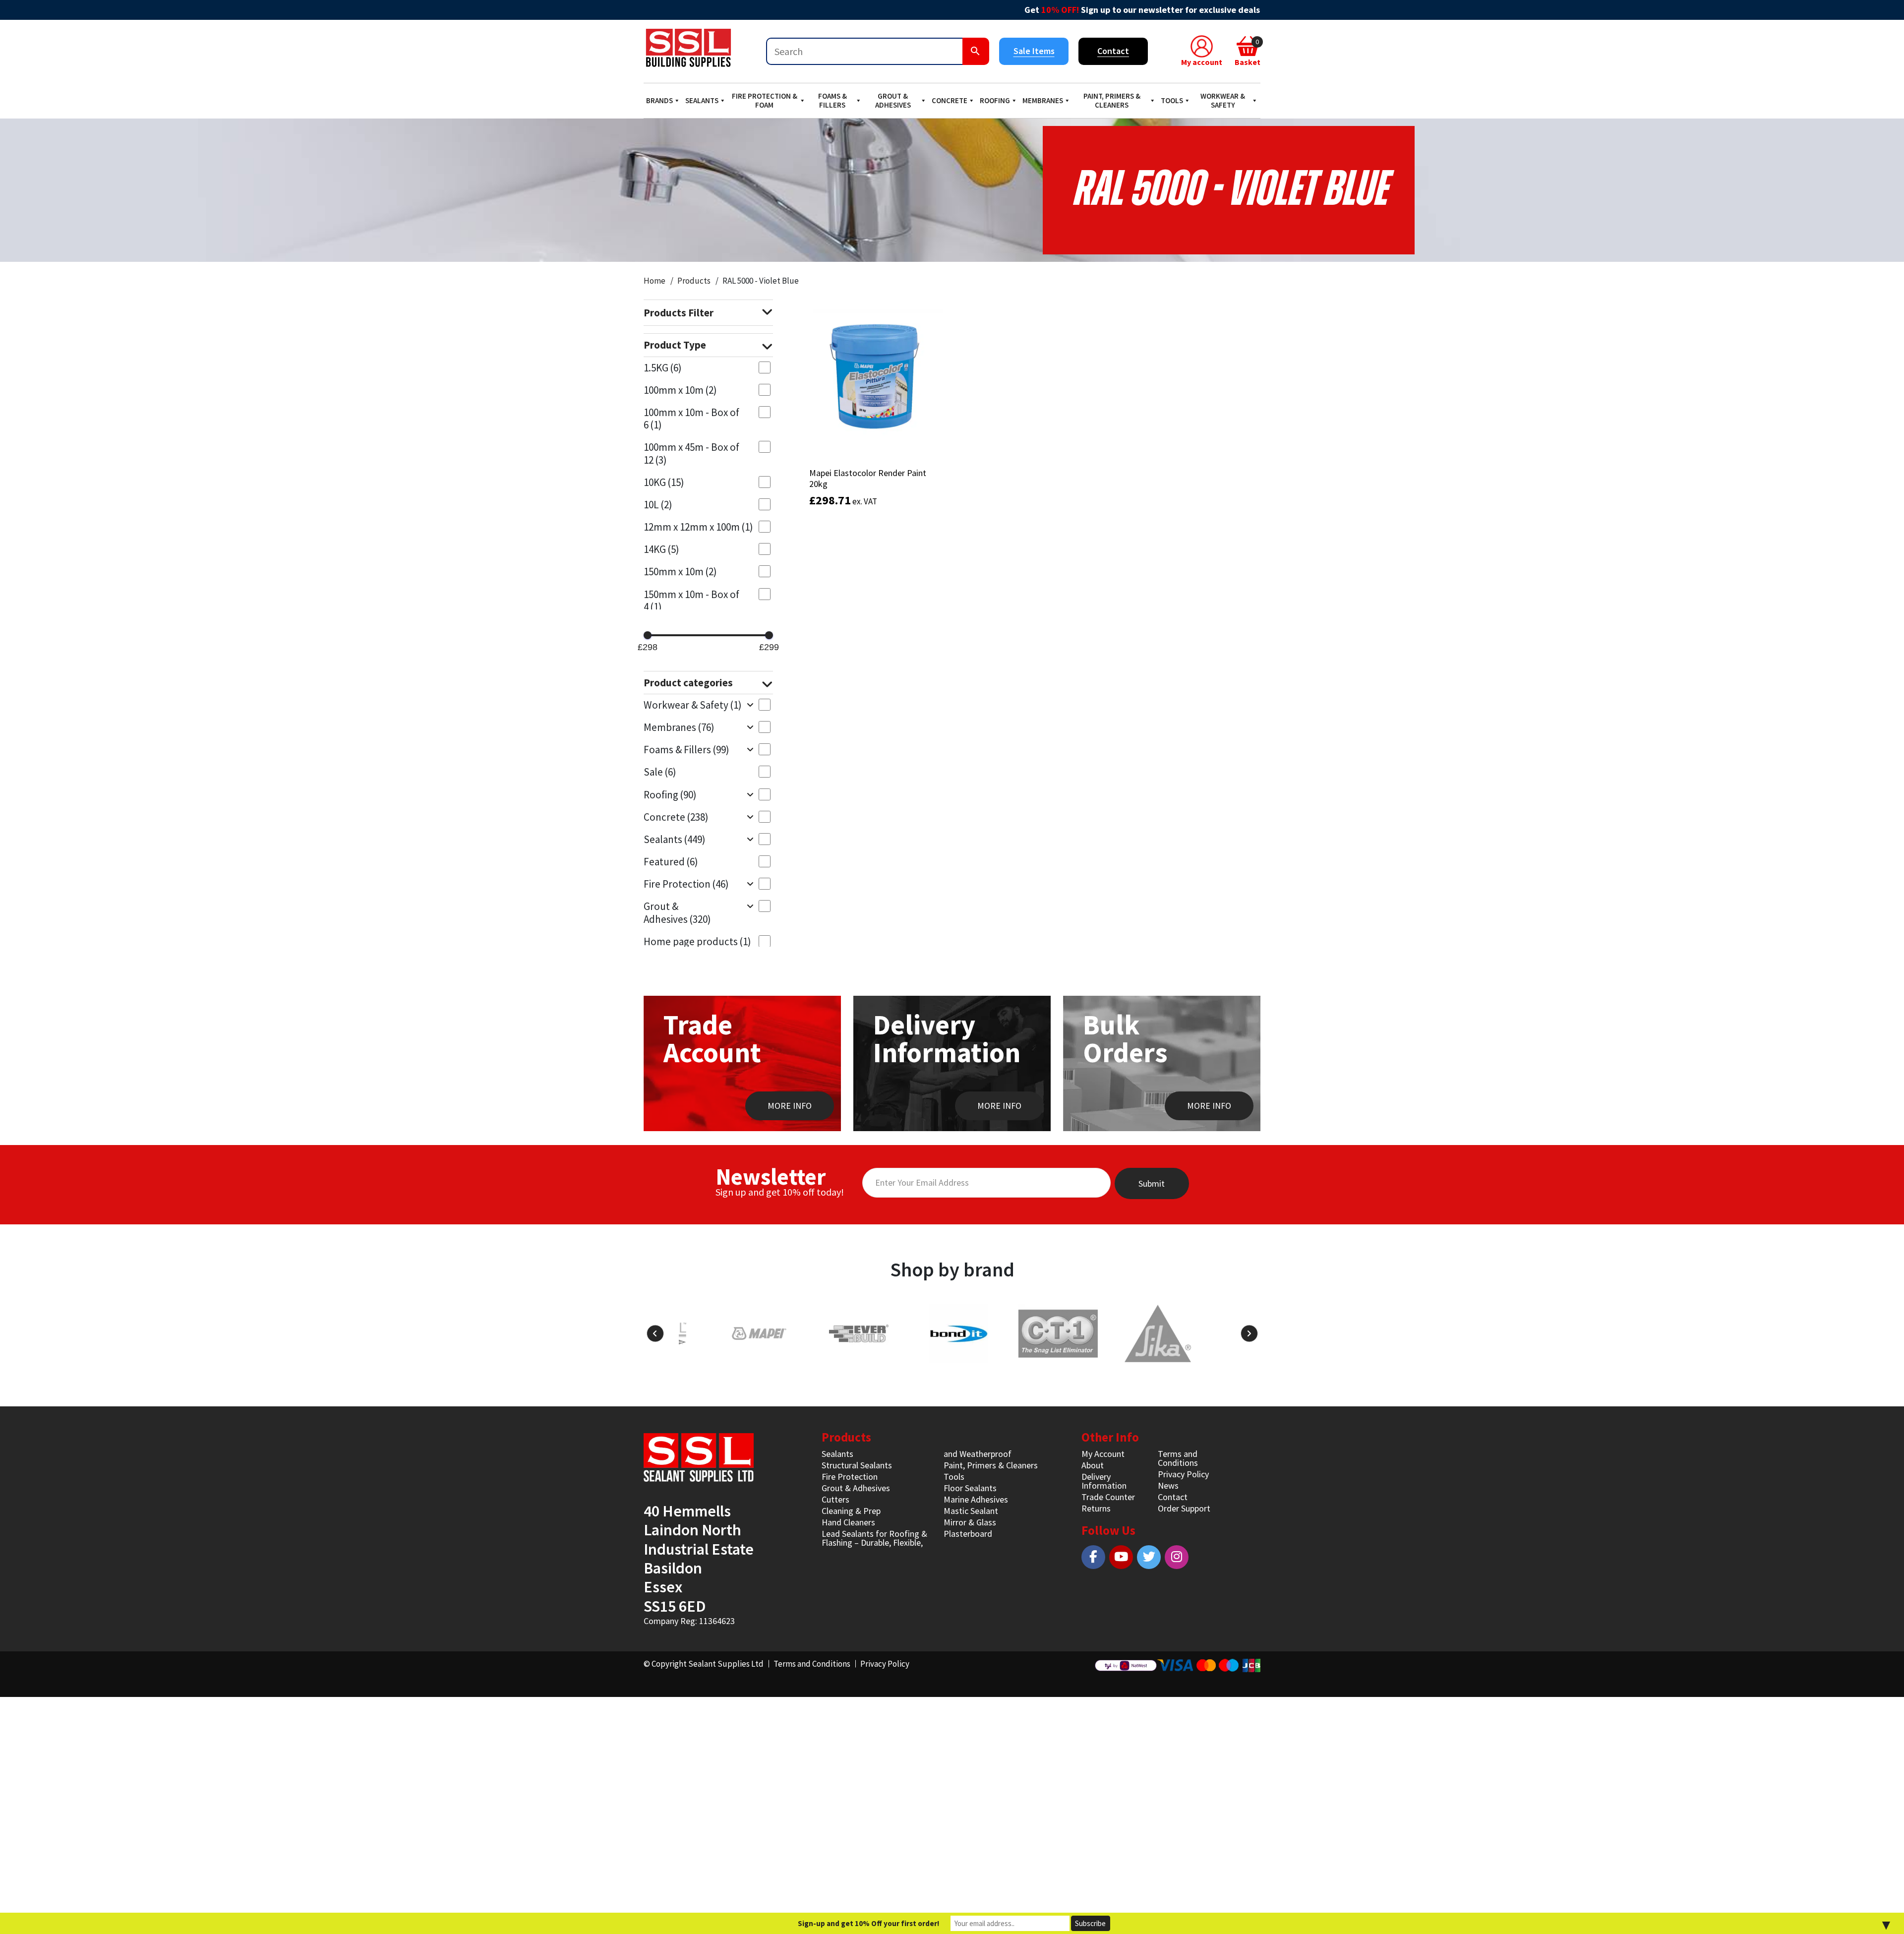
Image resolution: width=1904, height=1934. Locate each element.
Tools (1172, 100)
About (1093, 1465)
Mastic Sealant (971, 1511)
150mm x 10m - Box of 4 (691, 601)
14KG (661, 549)
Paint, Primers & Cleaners (1112, 100)
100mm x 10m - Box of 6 (691, 419)
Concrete (950, 100)
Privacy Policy (1183, 1474)
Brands (659, 100)
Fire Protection (686, 884)
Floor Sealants (970, 1488)
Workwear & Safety (1223, 100)
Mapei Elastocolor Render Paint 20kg (868, 478)
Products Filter (679, 313)
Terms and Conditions (1178, 1458)
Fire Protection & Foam (765, 100)
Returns (1096, 1508)
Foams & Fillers (833, 100)
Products (694, 281)
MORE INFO (790, 1106)
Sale (660, 772)
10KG (664, 482)
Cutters (835, 1499)
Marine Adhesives (976, 1499)
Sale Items (1034, 51)
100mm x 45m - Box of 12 (691, 453)
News (1168, 1485)
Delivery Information (1104, 1481)
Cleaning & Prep (851, 1511)
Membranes (1043, 100)
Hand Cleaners (848, 1522)
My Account (1103, 1454)
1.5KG (663, 368)
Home (654, 281)
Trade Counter (1108, 1497)
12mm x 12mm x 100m (698, 527)
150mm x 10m (680, 572)
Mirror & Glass (970, 1522)
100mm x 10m (680, 390)
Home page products (697, 941)
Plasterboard (968, 1534)
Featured (671, 862)
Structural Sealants (857, 1465)
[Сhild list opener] (750, 704)
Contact (1113, 51)
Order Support (1184, 1508)
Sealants (702, 100)
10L (658, 505)
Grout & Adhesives (893, 100)
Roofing (995, 100)
